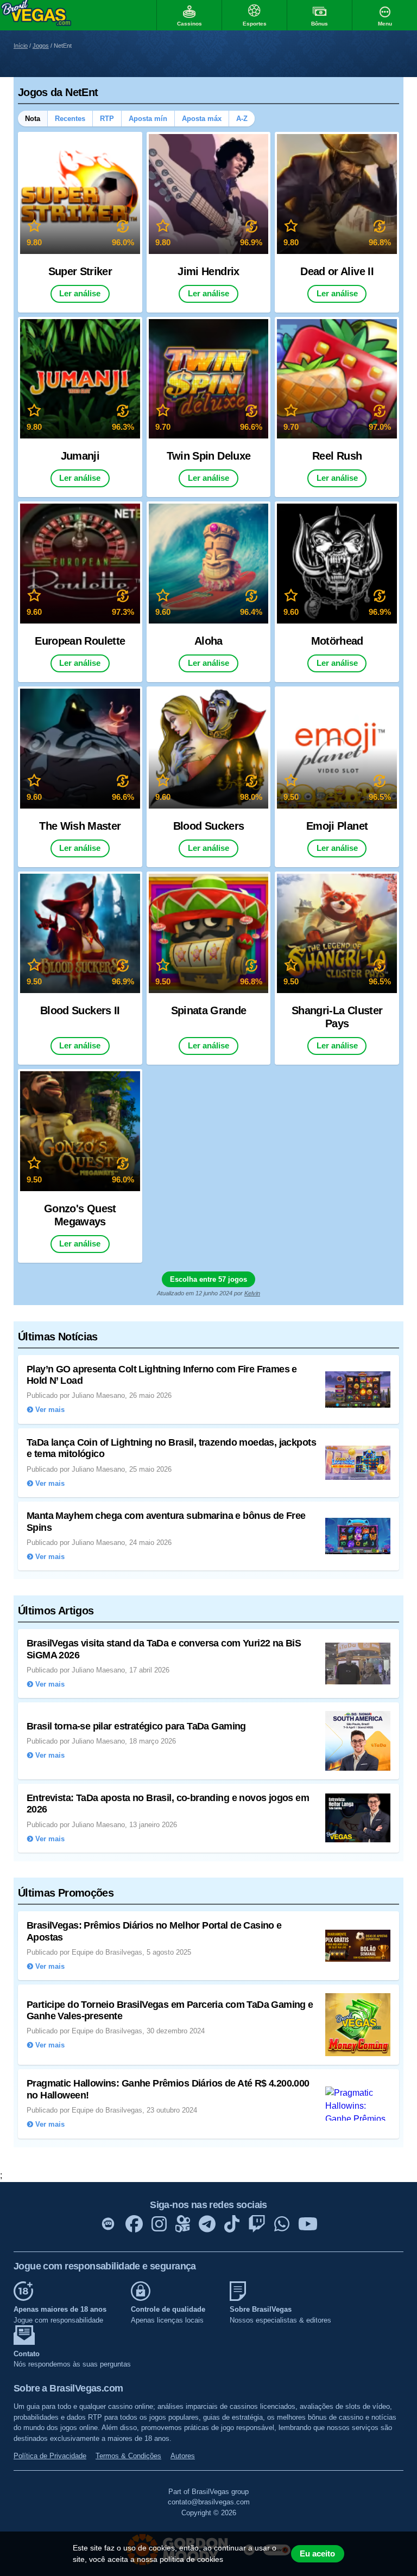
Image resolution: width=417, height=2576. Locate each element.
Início (21, 46)
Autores (183, 2456)
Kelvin (252, 1293)
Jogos (41, 46)
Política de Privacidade (50, 2456)
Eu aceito (317, 2554)
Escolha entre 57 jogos (208, 1279)
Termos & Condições (128, 2456)
